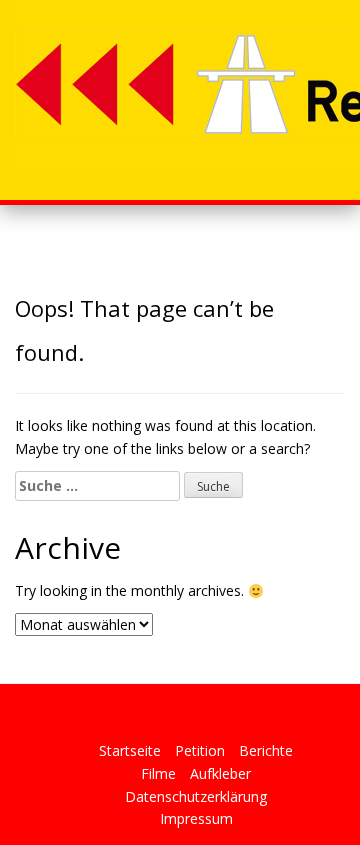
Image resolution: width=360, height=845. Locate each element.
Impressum (196, 818)
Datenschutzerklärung (196, 796)
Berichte (266, 750)
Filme (158, 773)
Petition (200, 750)
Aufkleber (220, 773)
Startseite (130, 750)
